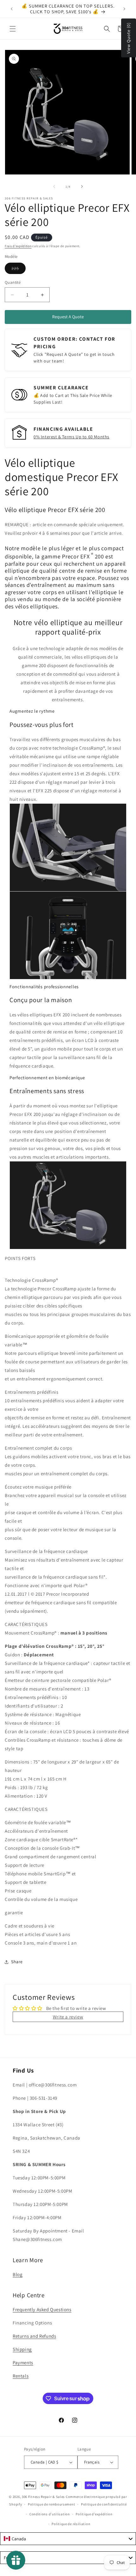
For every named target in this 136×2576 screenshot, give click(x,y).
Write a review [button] (68, 2017)
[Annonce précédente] (12, 9)
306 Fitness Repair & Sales (43, 2497)
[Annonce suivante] (124, 9)
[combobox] (68, 2539)
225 (19, 270)
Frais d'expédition (18, 246)
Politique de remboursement (51, 2504)
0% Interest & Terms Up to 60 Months (71, 437)
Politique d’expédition (94, 2514)
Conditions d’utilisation (50, 2514)
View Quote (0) (128, 38)
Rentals (21, 2376)
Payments (23, 2363)
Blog (18, 2274)
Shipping (22, 2349)
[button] (13, 29)
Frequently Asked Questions (42, 2309)
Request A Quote (68, 317)
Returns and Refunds (34, 2336)
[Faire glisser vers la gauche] (54, 186)
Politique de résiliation (71, 2524)
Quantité (13, 282)
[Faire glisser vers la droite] (82, 186)
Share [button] (17, 1962)
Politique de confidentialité (104, 2504)
